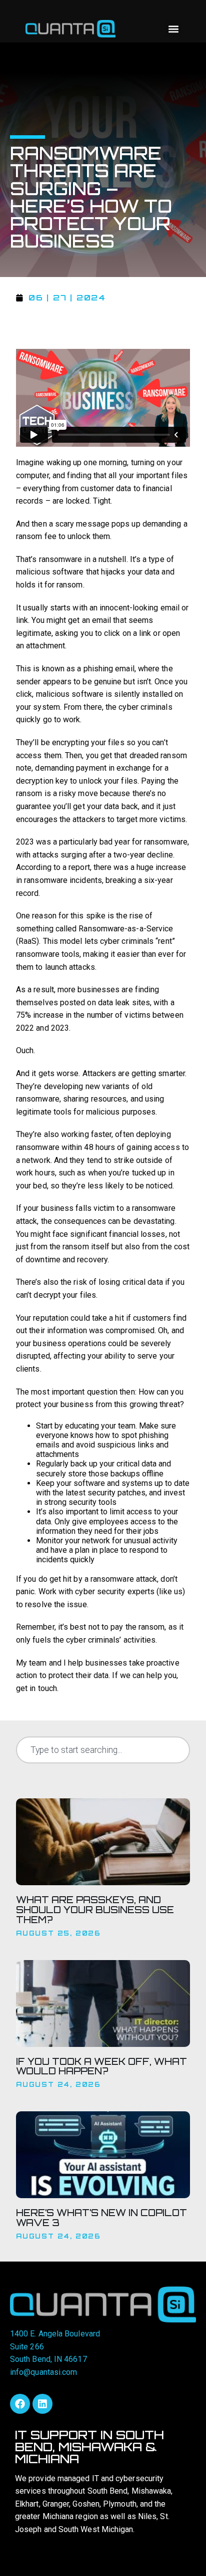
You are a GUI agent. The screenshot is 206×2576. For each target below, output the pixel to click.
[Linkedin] (42, 2404)
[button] (173, 29)
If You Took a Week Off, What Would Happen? (101, 2066)
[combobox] (103, 1750)
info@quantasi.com (43, 2372)
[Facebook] (20, 2404)
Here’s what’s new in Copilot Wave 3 (101, 2218)
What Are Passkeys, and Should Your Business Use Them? (95, 1910)
